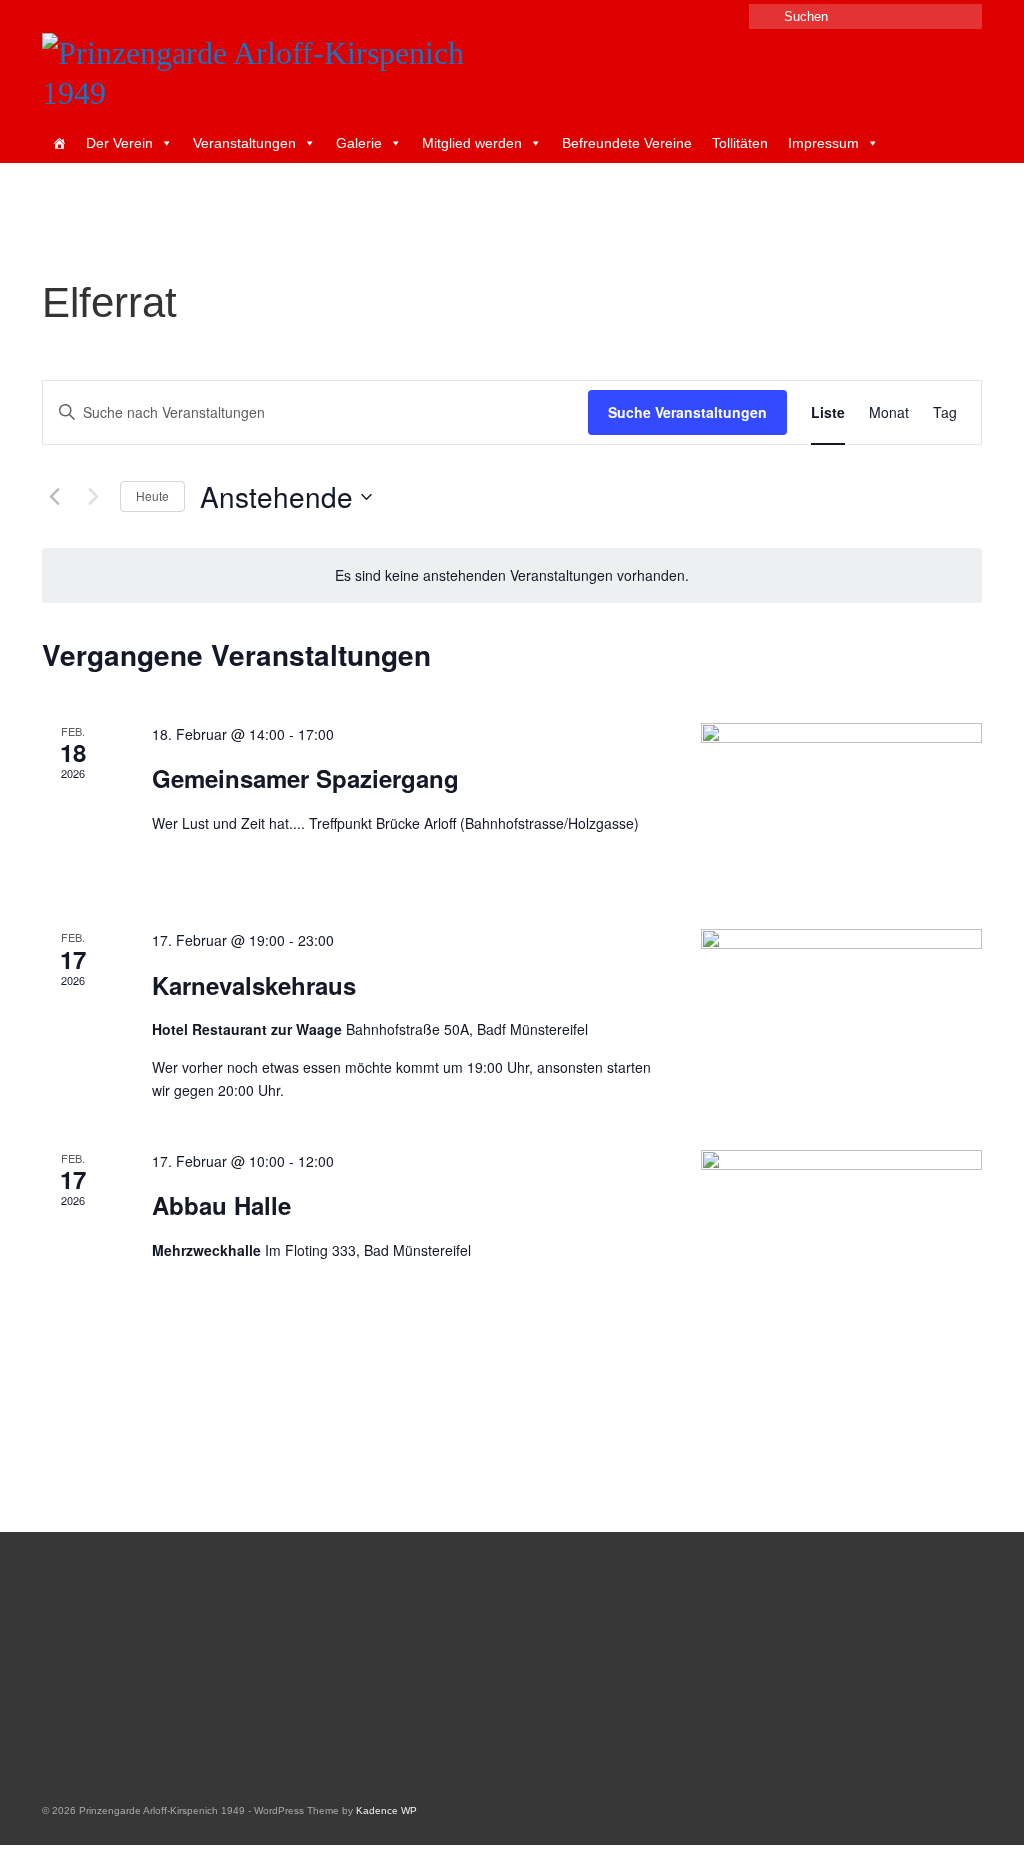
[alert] (512, 575)
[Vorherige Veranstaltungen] (54, 497)
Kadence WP (386, 1810)
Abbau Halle (221, 1205)
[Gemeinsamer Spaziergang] (841, 802)
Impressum (823, 143)
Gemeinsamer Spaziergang (305, 778)
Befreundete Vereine (627, 143)
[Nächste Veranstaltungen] (93, 497)
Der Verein (119, 143)
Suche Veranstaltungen (687, 412)
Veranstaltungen (244, 143)
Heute (152, 495)
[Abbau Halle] (841, 1229)
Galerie (359, 143)
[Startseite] (59, 143)
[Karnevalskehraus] (841, 1008)
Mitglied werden (472, 143)
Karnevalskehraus (254, 985)
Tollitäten (740, 143)
